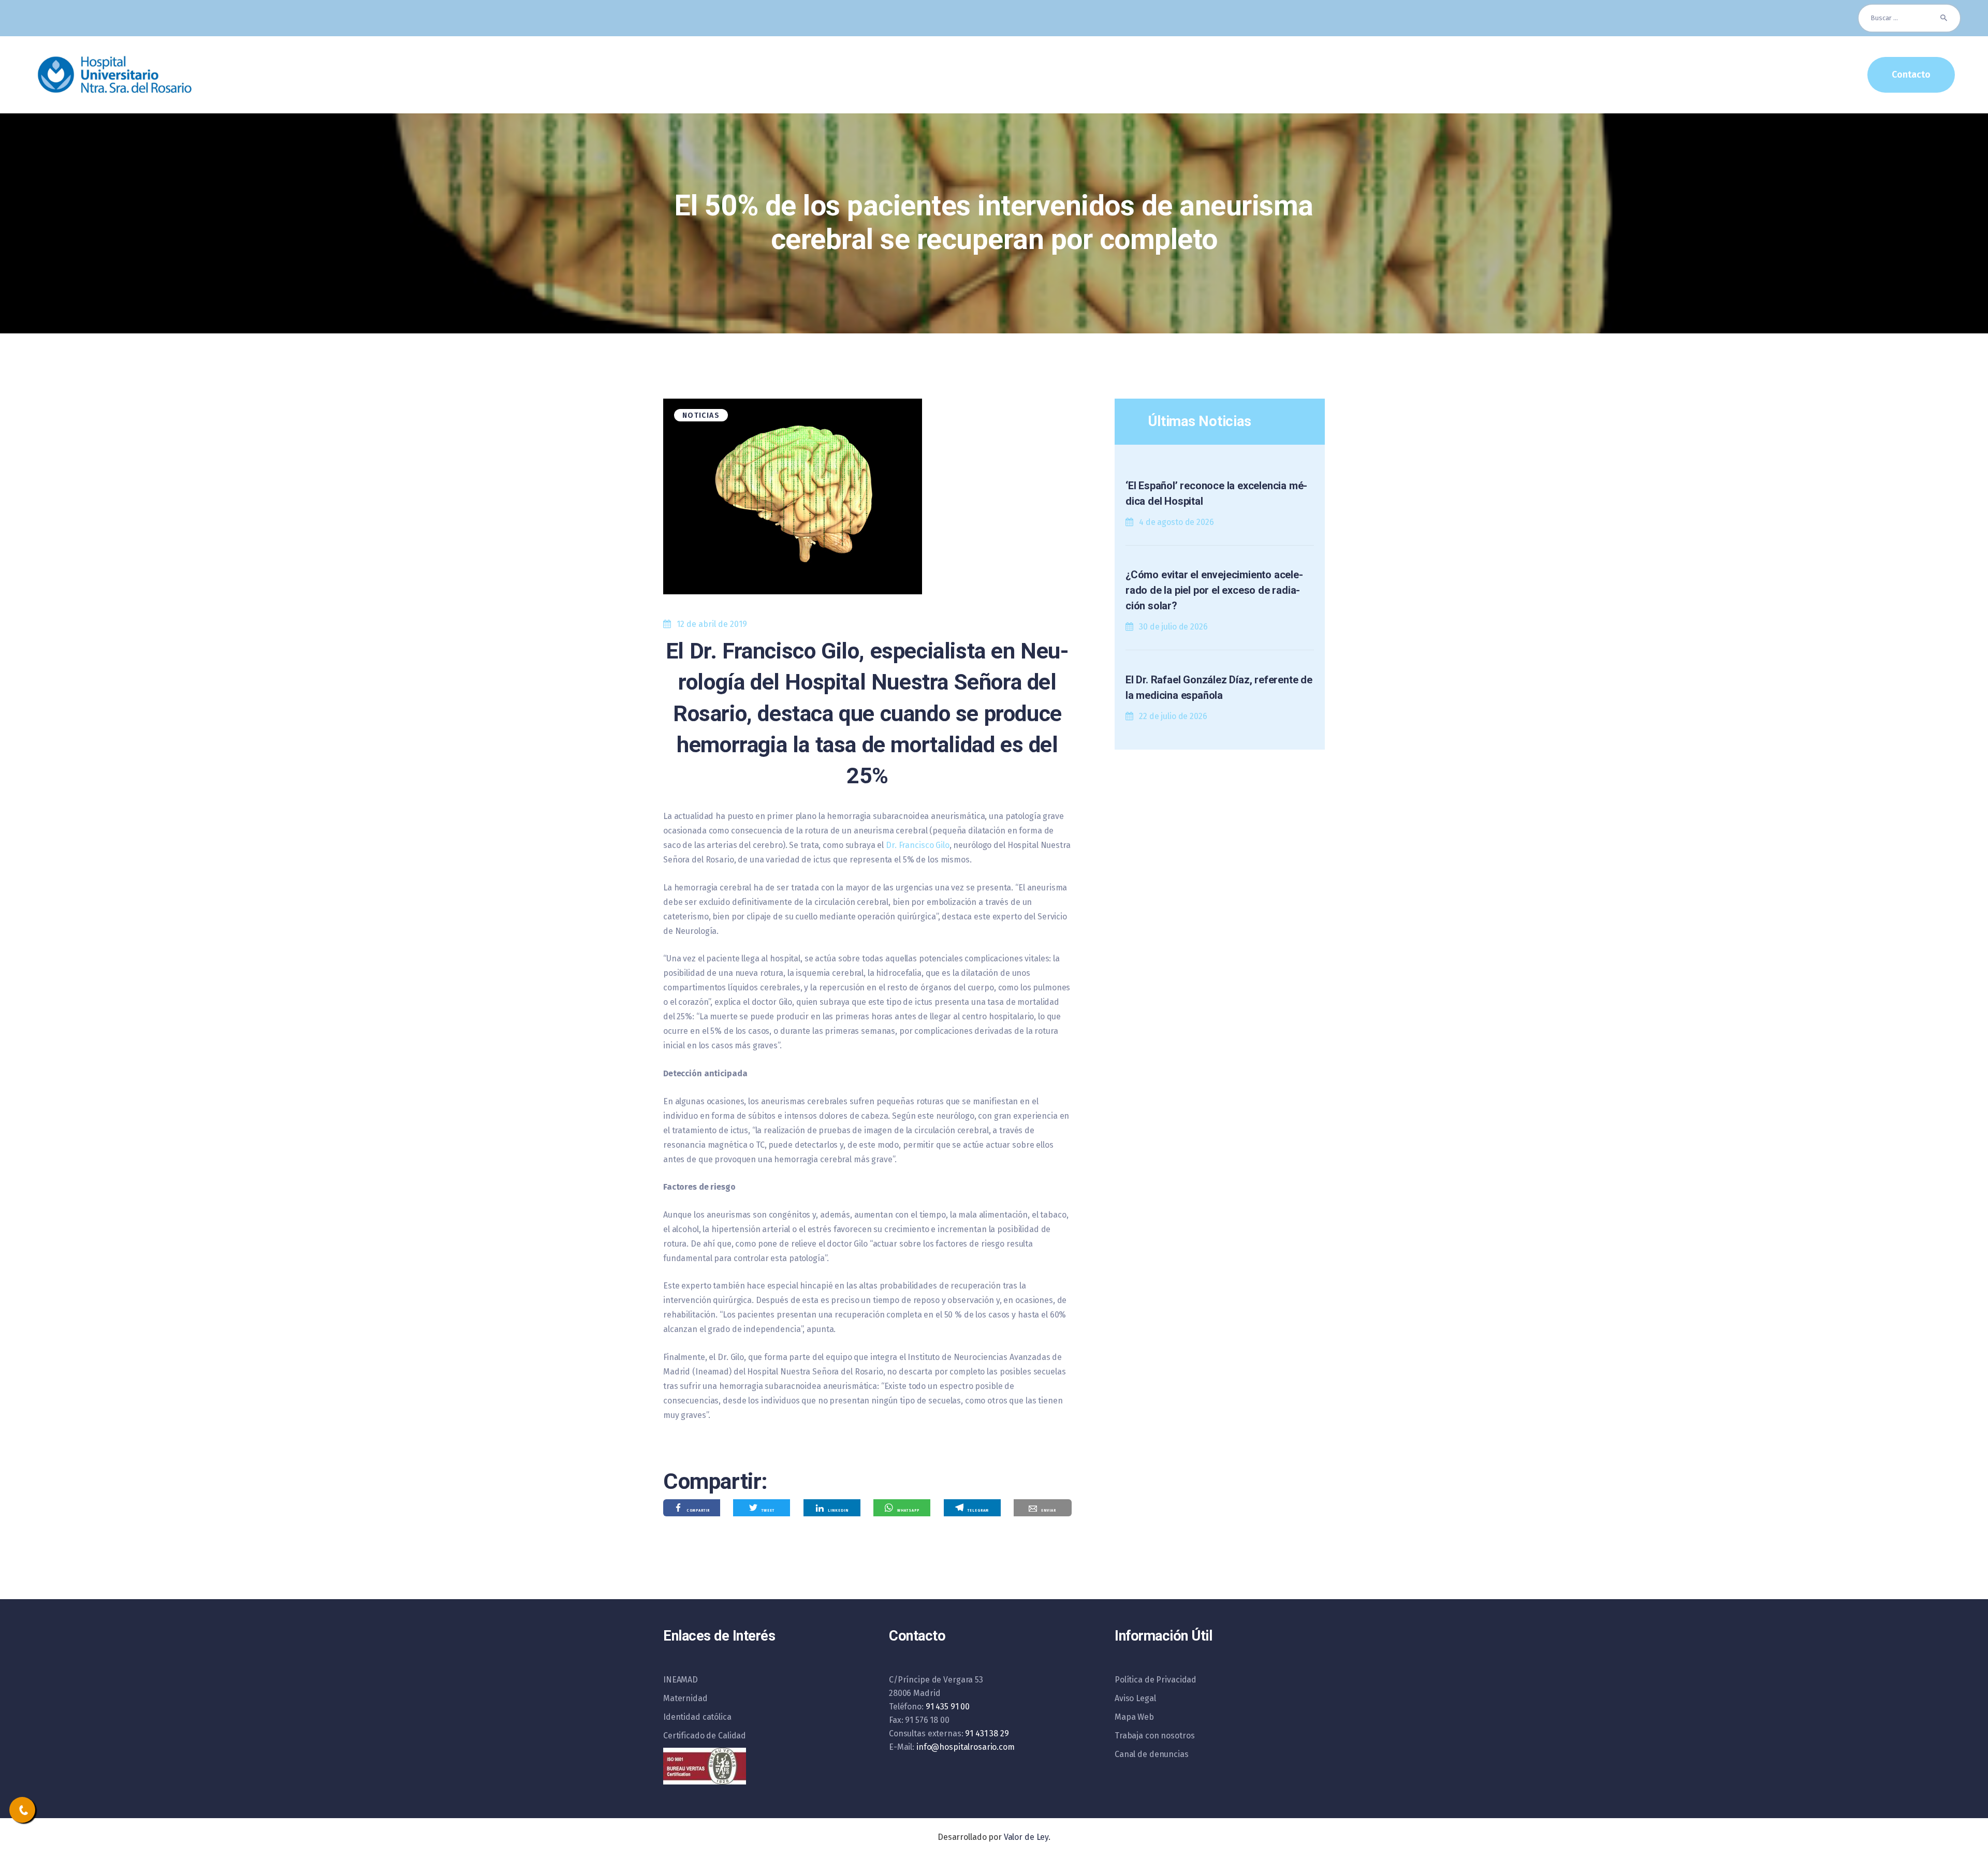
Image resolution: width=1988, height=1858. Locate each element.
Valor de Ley (1026, 1837)
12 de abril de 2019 (712, 624)
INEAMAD (681, 1680)
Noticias (701, 415)
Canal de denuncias (1152, 1754)
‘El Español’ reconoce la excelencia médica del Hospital (1216, 493)
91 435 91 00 (948, 1707)
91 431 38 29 (987, 1733)
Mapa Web (1134, 1717)
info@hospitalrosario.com (966, 1747)
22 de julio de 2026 (1173, 716)
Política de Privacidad (1156, 1680)
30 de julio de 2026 (1173, 627)
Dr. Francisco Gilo (918, 845)
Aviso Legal (1135, 1698)
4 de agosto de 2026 (1176, 522)
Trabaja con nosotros (1154, 1736)
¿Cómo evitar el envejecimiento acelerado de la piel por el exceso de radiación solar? (1214, 590)
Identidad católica (697, 1717)
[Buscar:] (1909, 18)
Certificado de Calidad (705, 1736)
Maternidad (685, 1698)
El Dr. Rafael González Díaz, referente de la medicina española (1219, 687)
